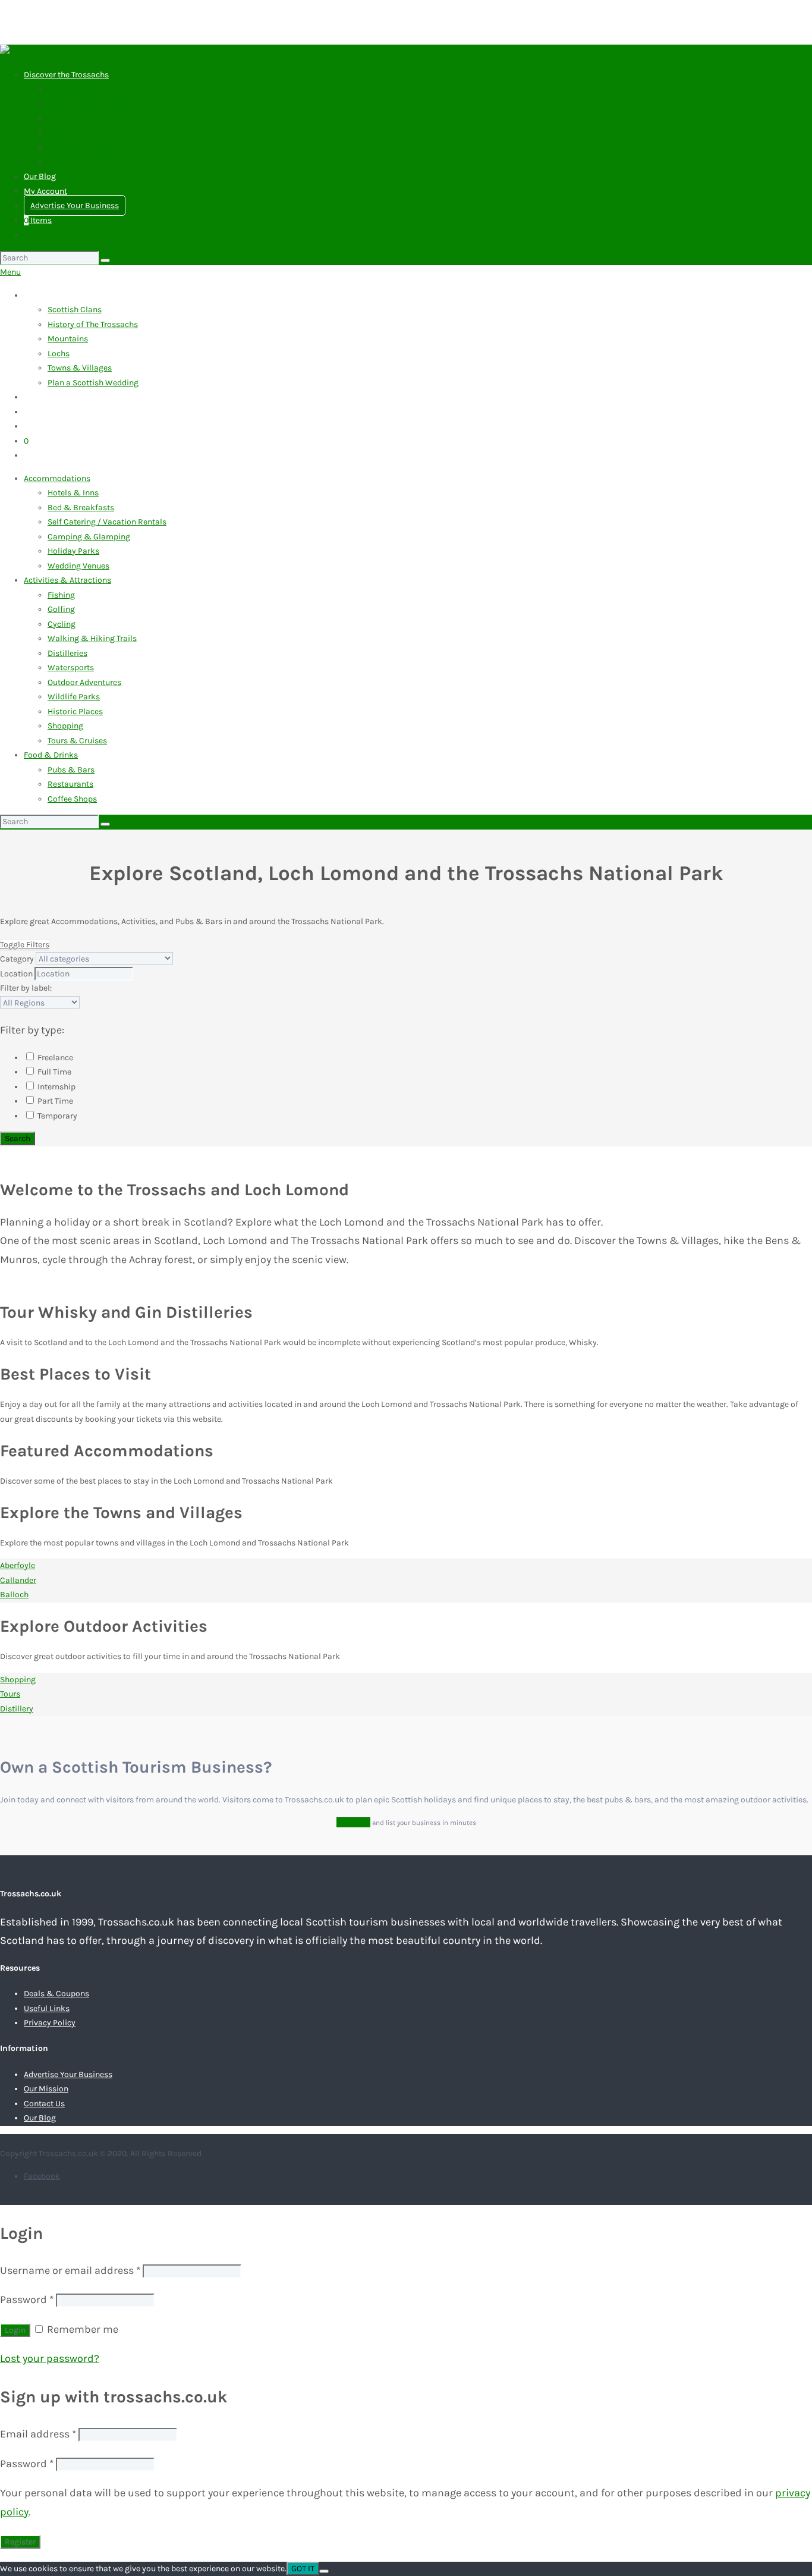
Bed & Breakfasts (81, 508)
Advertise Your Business (75, 205)
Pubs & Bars (71, 770)
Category (17, 959)
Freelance (54, 1058)
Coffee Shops (72, 799)
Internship (56, 1087)
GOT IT (303, 2569)
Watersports (71, 667)
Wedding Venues (78, 566)
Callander (18, 1580)
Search (18, 1138)
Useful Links (47, 2008)
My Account (45, 191)
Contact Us (44, 2104)
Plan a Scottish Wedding (93, 162)
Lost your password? (50, 2358)
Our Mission (46, 2089)
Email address (38, 2434)
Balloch (14, 1595)
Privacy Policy (50, 2023)
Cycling (62, 624)
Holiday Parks (73, 551)
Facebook (42, 2176)
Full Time (53, 1072)
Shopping (65, 726)
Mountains (68, 118)
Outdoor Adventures (84, 682)
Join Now (353, 1822)
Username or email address (70, 2270)
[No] (324, 2571)
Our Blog (40, 176)
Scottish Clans (75, 89)
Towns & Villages (80, 147)
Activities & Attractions (67, 580)
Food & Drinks (51, 755)
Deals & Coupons (56, 1994)
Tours (10, 1694)
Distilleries (67, 653)
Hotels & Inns (73, 493)
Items (38, 220)
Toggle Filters (25, 945)
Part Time (54, 1101)
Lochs (59, 133)
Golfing (61, 609)
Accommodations (57, 478)
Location (16, 974)
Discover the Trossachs (66, 75)
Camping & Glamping (89, 537)
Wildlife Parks (74, 697)
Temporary (56, 1116)
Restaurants (70, 784)
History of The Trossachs (93, 104)
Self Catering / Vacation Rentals (107, 522)
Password (27, 2299)
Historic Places (75, 711)
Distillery (17, 1709)
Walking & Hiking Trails (92, 638)
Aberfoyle (18, 1565)
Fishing (61, 595)
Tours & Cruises (77, 741)
